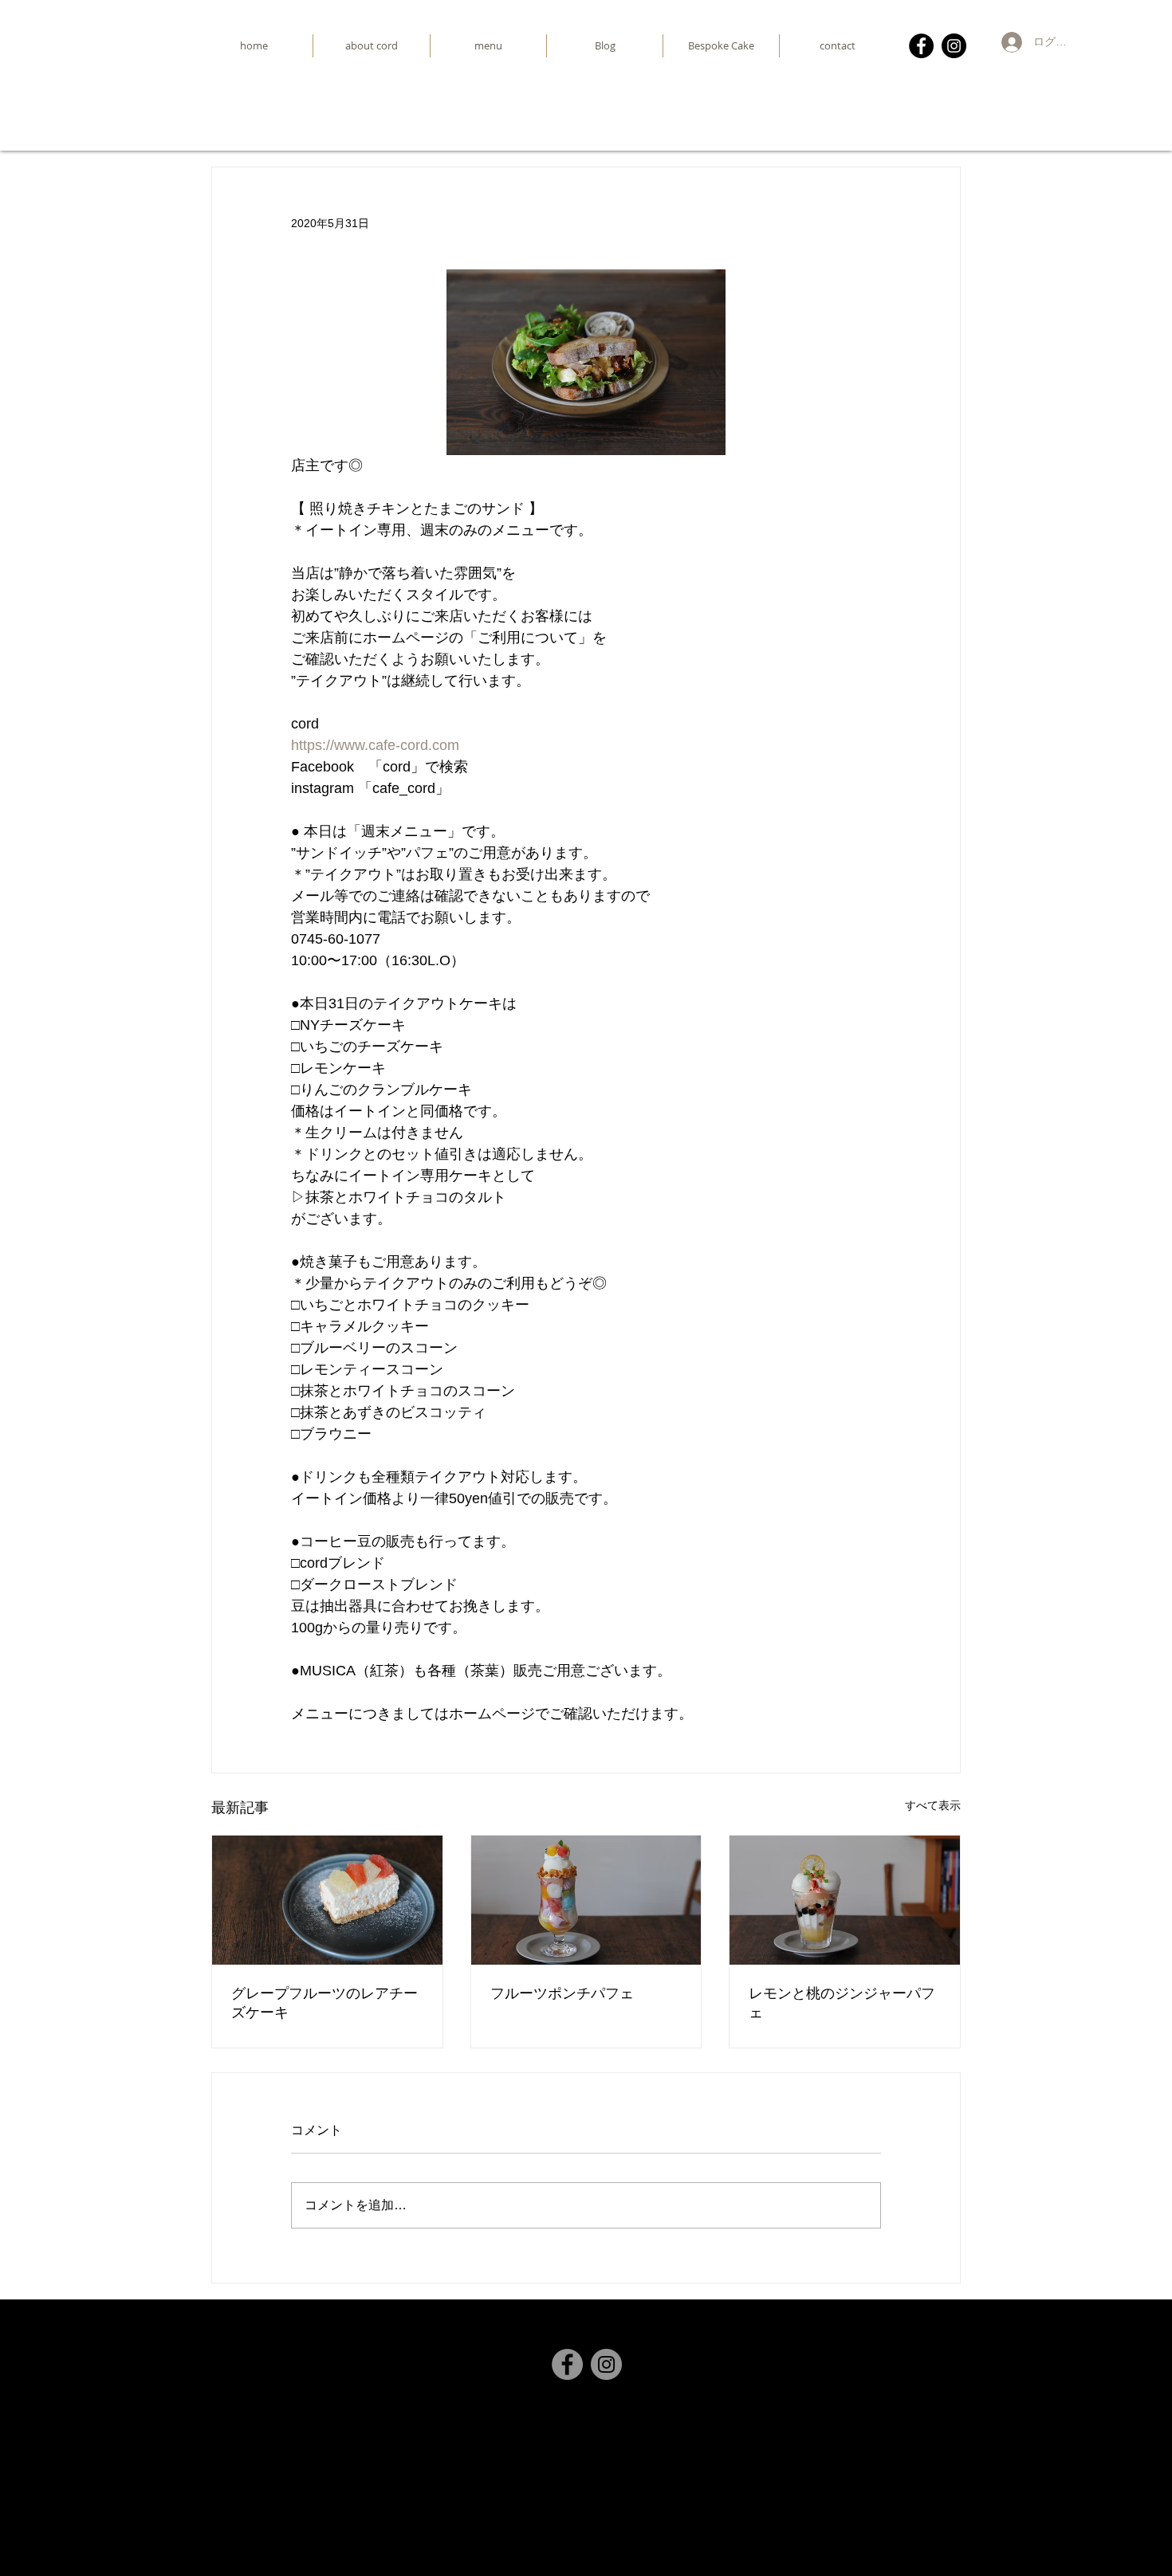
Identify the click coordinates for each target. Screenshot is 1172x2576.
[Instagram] (954, 46)
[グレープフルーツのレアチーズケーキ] (327, 1900)
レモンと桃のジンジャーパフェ (842, 2003)
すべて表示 (933, 1805)
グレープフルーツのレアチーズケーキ (324, 2003)
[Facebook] (921, 46)
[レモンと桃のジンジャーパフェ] (845, 1900)
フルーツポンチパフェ (562, 1993)
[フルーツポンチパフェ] (586, 1900)
